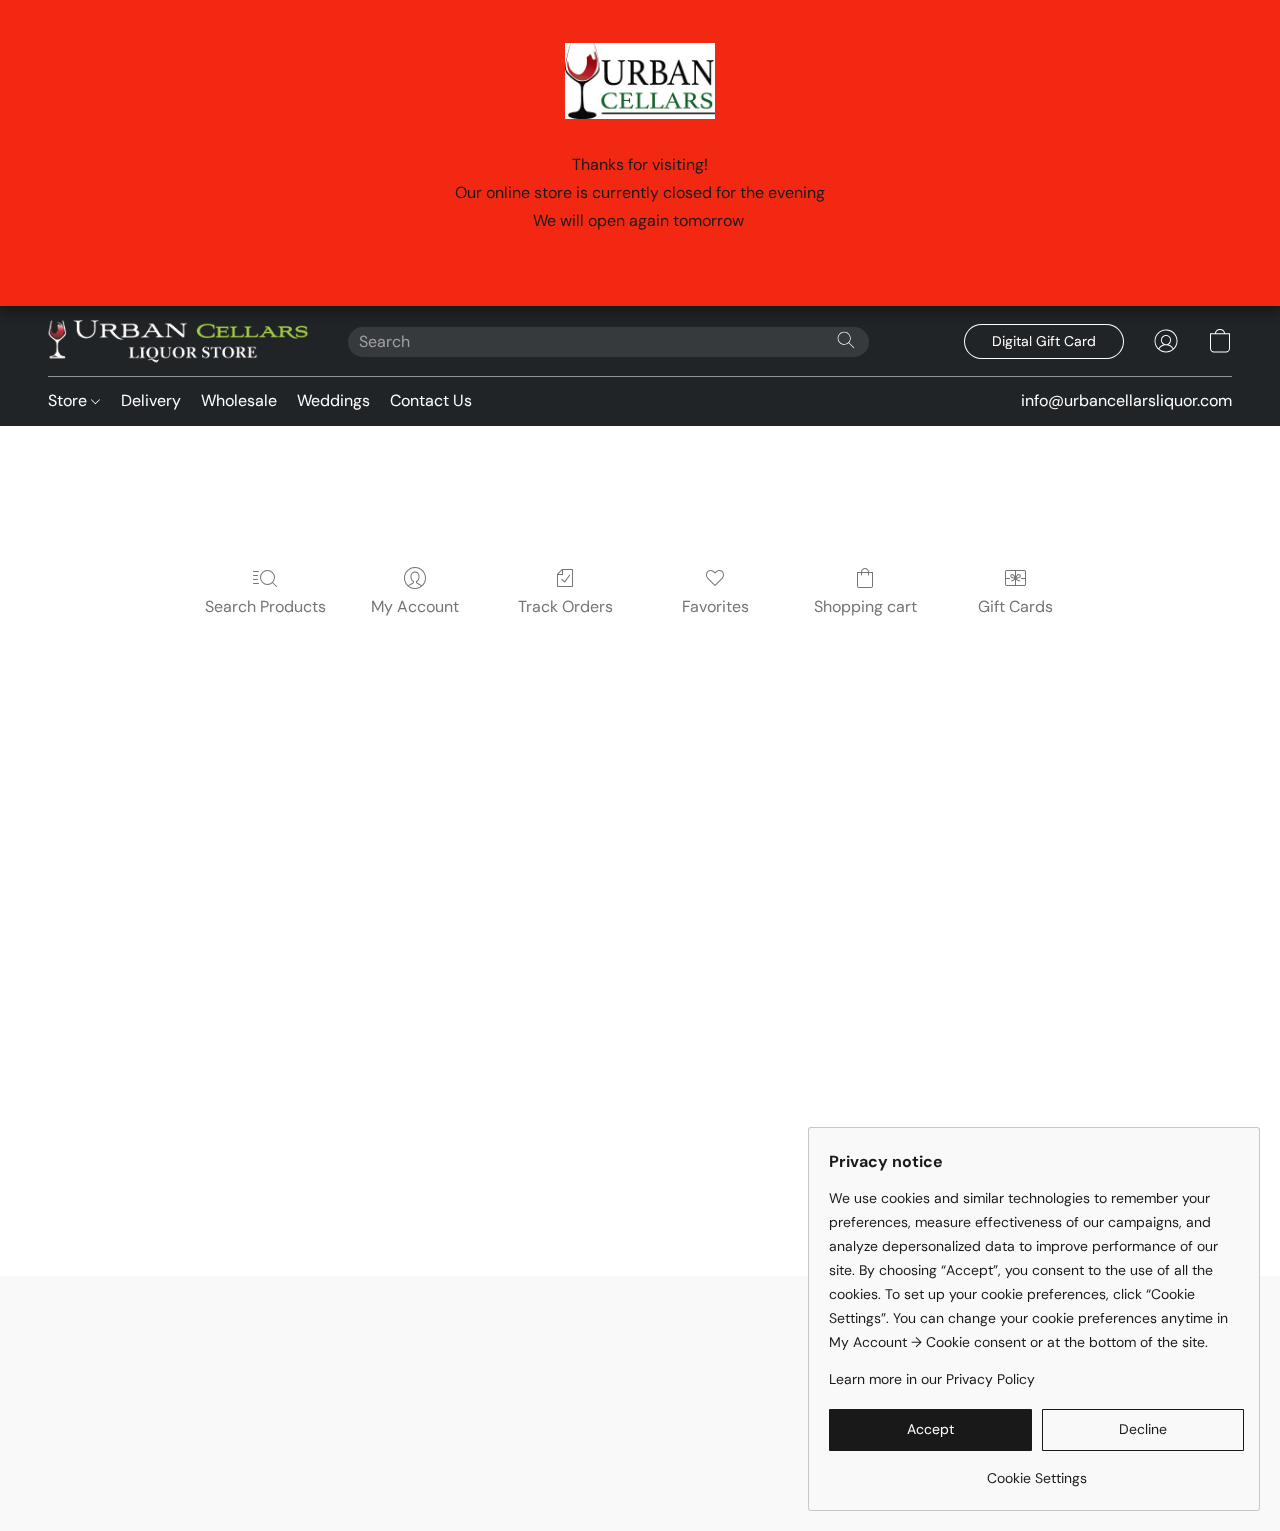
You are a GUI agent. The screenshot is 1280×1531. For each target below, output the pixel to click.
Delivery (151, 400)
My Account (415, 606)
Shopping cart (865, 606)
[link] (1036, 1470)
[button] (178, 341)
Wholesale (239, 400)
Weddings (333, 400)
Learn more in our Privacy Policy (932, 1379)
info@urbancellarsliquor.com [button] (1126, 400)
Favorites (715, 606)
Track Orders (565, 606)
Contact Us (431, 400)
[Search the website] (846, 340)
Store (69, 400)
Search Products (265, 606)
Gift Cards (1015, 606)
